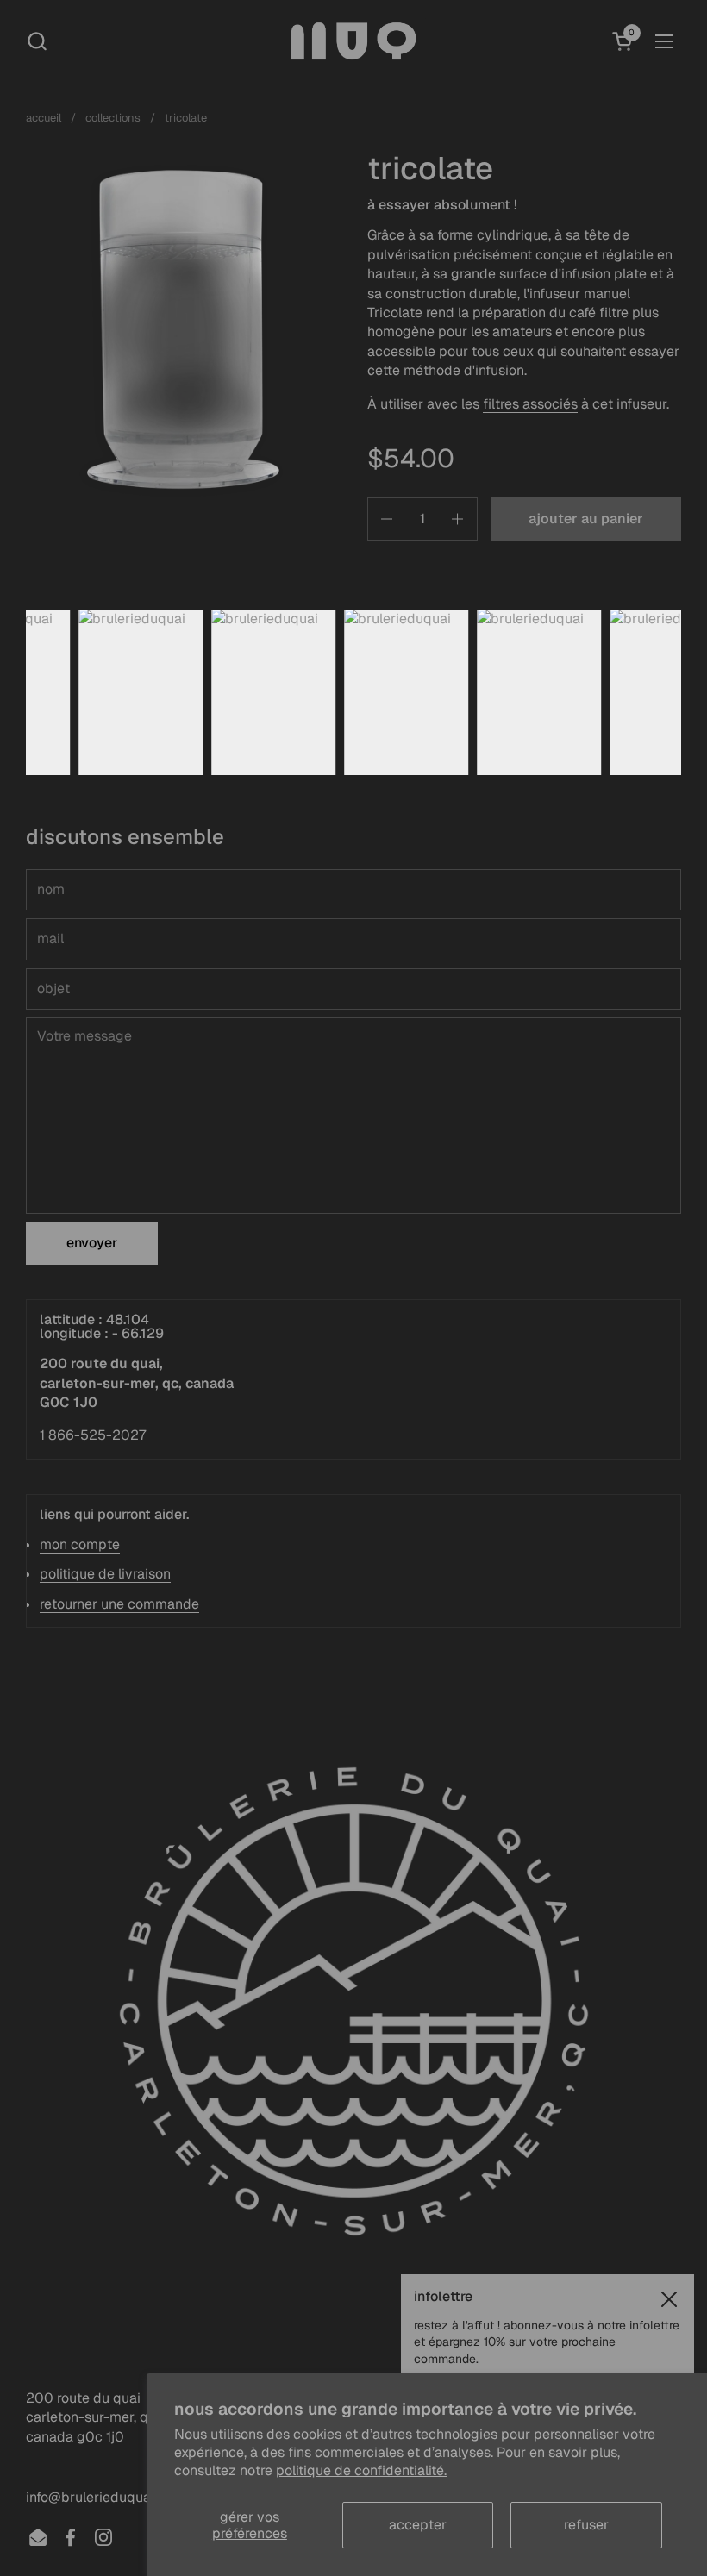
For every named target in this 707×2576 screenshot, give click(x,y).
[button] (37, 41)
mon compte (80, 1544)
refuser (586, 2525)
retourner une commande (119, 1604)
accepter (418, 2525)
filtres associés (530, 404)
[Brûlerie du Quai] (353, 41)
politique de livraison (105, 1574)
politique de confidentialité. (361, 2470)
